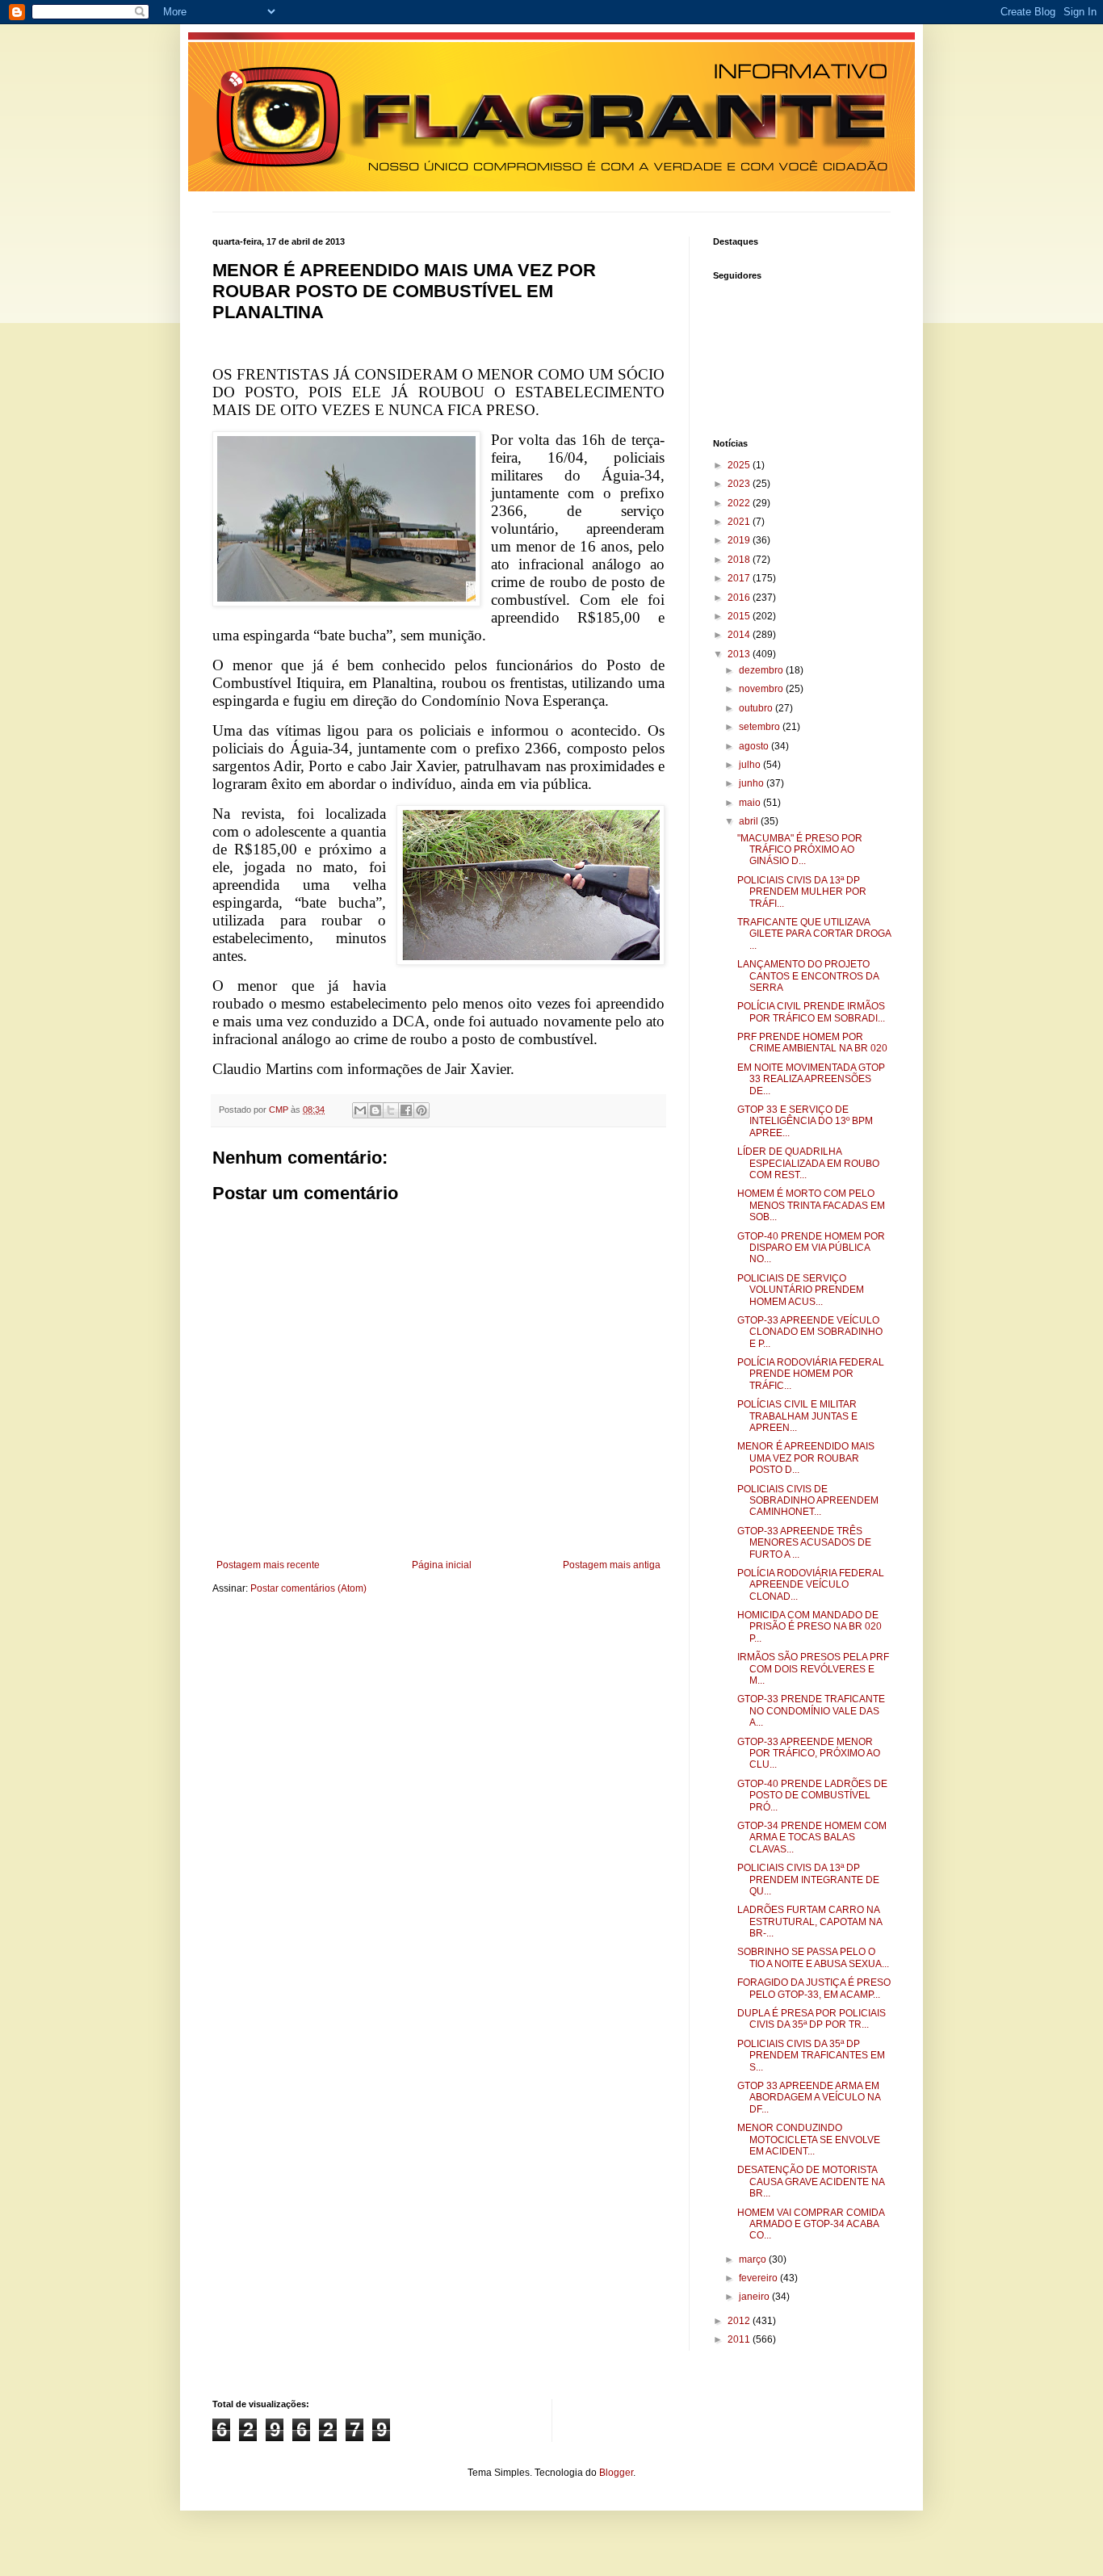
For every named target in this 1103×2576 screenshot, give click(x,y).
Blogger (616, 2473)
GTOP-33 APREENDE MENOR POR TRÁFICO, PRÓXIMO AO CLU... (809, 1754)
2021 (740, 522)
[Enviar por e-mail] (360, 1110)
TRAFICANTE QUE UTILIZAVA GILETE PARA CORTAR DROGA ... (814, 934)
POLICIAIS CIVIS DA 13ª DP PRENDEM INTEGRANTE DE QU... (808, 1880)
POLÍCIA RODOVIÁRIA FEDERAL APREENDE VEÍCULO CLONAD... (811, 1585)
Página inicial (442, 1565)
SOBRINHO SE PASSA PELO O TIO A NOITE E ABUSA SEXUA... (813, 1957)
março (754, 2259)
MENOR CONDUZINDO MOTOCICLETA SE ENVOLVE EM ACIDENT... (809, 2140)
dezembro (762, 670)
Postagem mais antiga (612, 1565)
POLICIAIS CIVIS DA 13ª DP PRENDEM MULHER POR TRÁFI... (802, 892)
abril (750, 821)
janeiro (755, 2297)
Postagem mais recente (268, 1565)
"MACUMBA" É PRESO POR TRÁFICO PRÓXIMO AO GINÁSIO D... (800, 850)
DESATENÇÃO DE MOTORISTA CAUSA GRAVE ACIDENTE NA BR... (811, 2182)
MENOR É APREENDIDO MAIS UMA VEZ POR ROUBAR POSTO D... (806, 1458)
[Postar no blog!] (375, 1110)
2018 (740, 560)
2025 (740, 465)
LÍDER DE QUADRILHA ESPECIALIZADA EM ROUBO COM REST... (808, 1163)
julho (751, 765)
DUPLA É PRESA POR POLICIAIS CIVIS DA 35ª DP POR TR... (812, 2019)
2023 (740, 484)
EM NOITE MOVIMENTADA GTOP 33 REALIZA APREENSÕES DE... (811, 1079)
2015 (740, 616)
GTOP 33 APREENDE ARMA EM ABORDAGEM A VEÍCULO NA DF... (809, 2098)
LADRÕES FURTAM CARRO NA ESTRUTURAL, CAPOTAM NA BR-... (809, 1922)
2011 (740, 2339)
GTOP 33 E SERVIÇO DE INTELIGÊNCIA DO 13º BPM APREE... (805, 1121)
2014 (740, 635)
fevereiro (759, 2278)
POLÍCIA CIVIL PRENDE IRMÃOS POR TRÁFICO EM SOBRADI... (811, 1012)
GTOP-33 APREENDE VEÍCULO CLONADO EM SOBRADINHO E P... (810, 1332)
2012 (740, 2321)
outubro (757, 708)
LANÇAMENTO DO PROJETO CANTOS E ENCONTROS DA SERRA (808, 976)
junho (753, 783)
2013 (740, 654)
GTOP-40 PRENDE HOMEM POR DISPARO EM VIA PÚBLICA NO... (811, 1248)
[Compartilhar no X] (391, 1110)
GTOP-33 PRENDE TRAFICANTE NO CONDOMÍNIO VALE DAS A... (811, 1711)
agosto (755, 746)
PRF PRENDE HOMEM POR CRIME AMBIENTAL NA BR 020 (812, 1043)
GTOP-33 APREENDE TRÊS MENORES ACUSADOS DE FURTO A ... (804, 1543)
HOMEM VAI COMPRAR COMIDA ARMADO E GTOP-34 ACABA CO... (811, 2224)
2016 (740, 598)
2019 (740, 540)
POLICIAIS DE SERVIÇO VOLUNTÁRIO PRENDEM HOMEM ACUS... (801, 1290)
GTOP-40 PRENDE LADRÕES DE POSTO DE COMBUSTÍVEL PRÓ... (812, 1796)
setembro (761, 727)
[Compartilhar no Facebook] (406, 1110)
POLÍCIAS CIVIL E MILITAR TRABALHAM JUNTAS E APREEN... (797, 1416)
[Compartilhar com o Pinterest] (421, 1110)
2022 (740, 503)
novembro (762, 689)
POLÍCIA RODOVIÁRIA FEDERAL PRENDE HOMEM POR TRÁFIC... (811, 1374)
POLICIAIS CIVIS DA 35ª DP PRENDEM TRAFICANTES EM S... (811, 2056)
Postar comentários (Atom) (308, 1588)
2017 (740, 578)
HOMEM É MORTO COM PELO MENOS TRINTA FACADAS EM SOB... (811, 1205)
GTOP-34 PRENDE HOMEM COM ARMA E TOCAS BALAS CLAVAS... (812, 1838)
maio (751, 803)
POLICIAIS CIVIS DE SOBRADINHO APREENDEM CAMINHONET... (808, 1501)
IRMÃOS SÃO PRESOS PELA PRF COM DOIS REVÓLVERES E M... (813, 1669)
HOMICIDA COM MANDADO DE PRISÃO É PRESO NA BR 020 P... (809, 1627)
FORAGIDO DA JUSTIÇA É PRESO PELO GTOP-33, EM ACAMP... (814, 1988)
